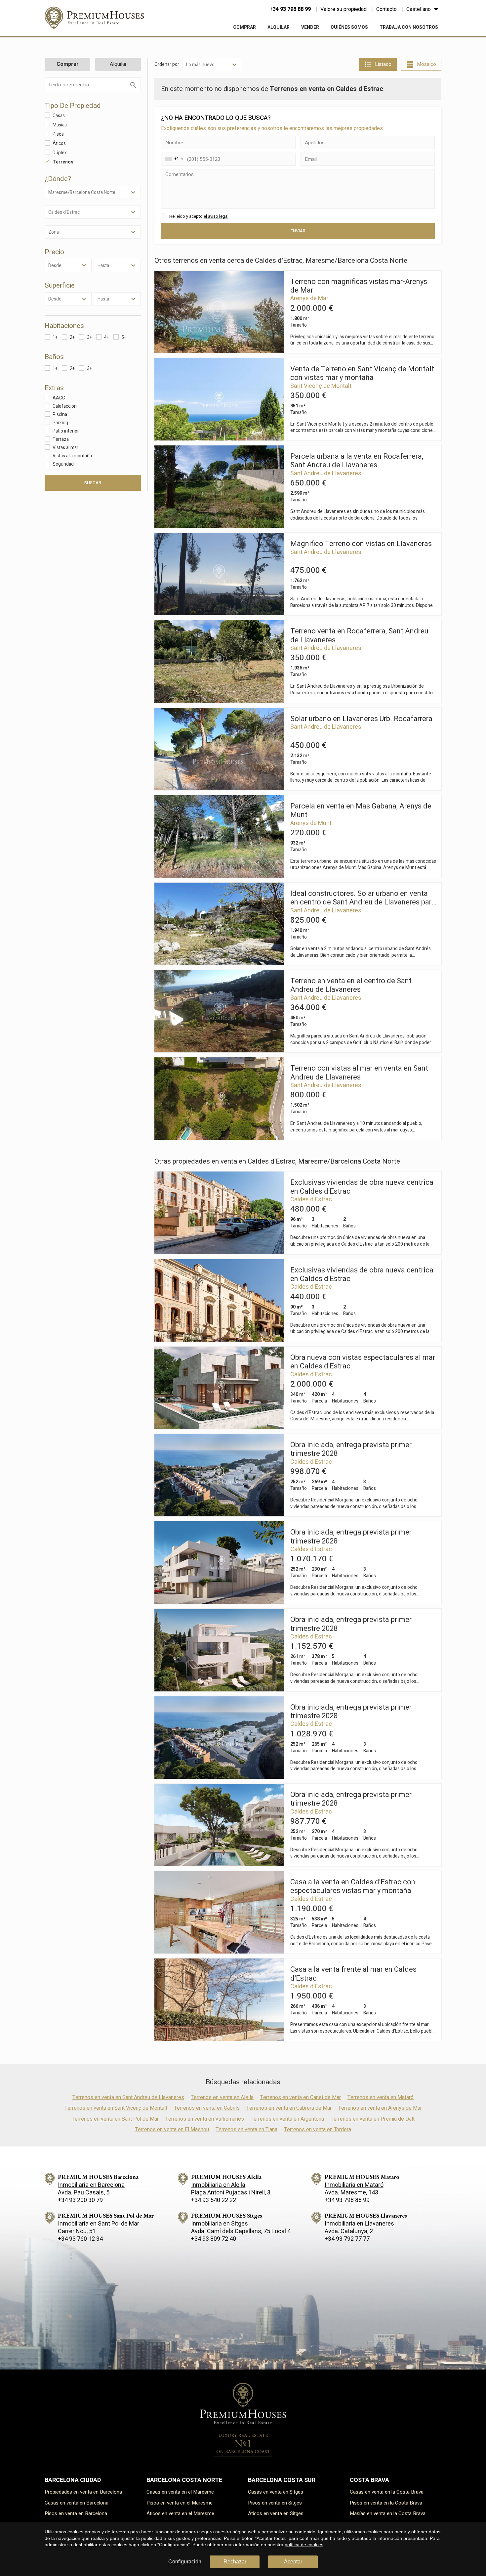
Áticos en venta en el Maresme (180, 2513)
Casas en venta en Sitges (276, 2492)
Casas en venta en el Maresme (180, 2492)
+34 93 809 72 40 (214, 2239)
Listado (383, 64)
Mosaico (426, 64)
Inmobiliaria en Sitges (220, 2224)
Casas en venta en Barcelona (77, 2503)
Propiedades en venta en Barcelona (83, 2492)
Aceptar (293, 2562)
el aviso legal (216, 216)
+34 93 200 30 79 (80, 2200)
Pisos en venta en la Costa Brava (386, 2503)
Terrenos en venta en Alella (222, 2097)
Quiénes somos (349, 27)
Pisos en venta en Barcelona (76, 2513)
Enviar (298, 231)
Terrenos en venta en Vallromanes (205, 2119)
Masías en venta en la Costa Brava (388, 2513)
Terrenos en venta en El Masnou (172, 2130)
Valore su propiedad (344, 9)
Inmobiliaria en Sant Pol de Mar (99, 2224)
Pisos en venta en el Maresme (180, 2503)
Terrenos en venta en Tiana (246, 2130)
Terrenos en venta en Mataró (381, 2097)
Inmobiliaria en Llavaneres (359, 2224)
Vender (310, 27)
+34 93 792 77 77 (347, 2239)
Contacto (386, 9)
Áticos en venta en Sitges (276, 2513)
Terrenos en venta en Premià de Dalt (373, 2119)
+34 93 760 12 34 (80, 2239)
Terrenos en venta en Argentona (287, 2119)
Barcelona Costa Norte (184, 2480)
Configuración (185, 2562)
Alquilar (279, 27)
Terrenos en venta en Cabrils (207, 2108)
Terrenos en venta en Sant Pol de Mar (115, 2119)
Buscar (93, 483)
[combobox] (173, 159)
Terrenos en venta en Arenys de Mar (380, 2108)
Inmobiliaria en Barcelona (91, 2185)
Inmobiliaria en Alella (218, 2185)
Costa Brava (369, 2480)
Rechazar (235, 2562)
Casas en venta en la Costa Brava (387, 2492)
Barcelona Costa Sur (282, 2480)
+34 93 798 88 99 (290, 9)
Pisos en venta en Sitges (275, 2503)
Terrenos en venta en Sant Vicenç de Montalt (116, 2108)
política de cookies (304, 2545)
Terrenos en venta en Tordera (318, 2130)
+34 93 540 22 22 (214, 2200)
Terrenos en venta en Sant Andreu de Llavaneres (128, 2097)
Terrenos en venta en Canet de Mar (301, 2097)
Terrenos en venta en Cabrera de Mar (289, 2108)
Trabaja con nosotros (409, 27)
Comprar (244, 27)
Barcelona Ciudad (73, 2480)
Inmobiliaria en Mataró (354, 2185)
